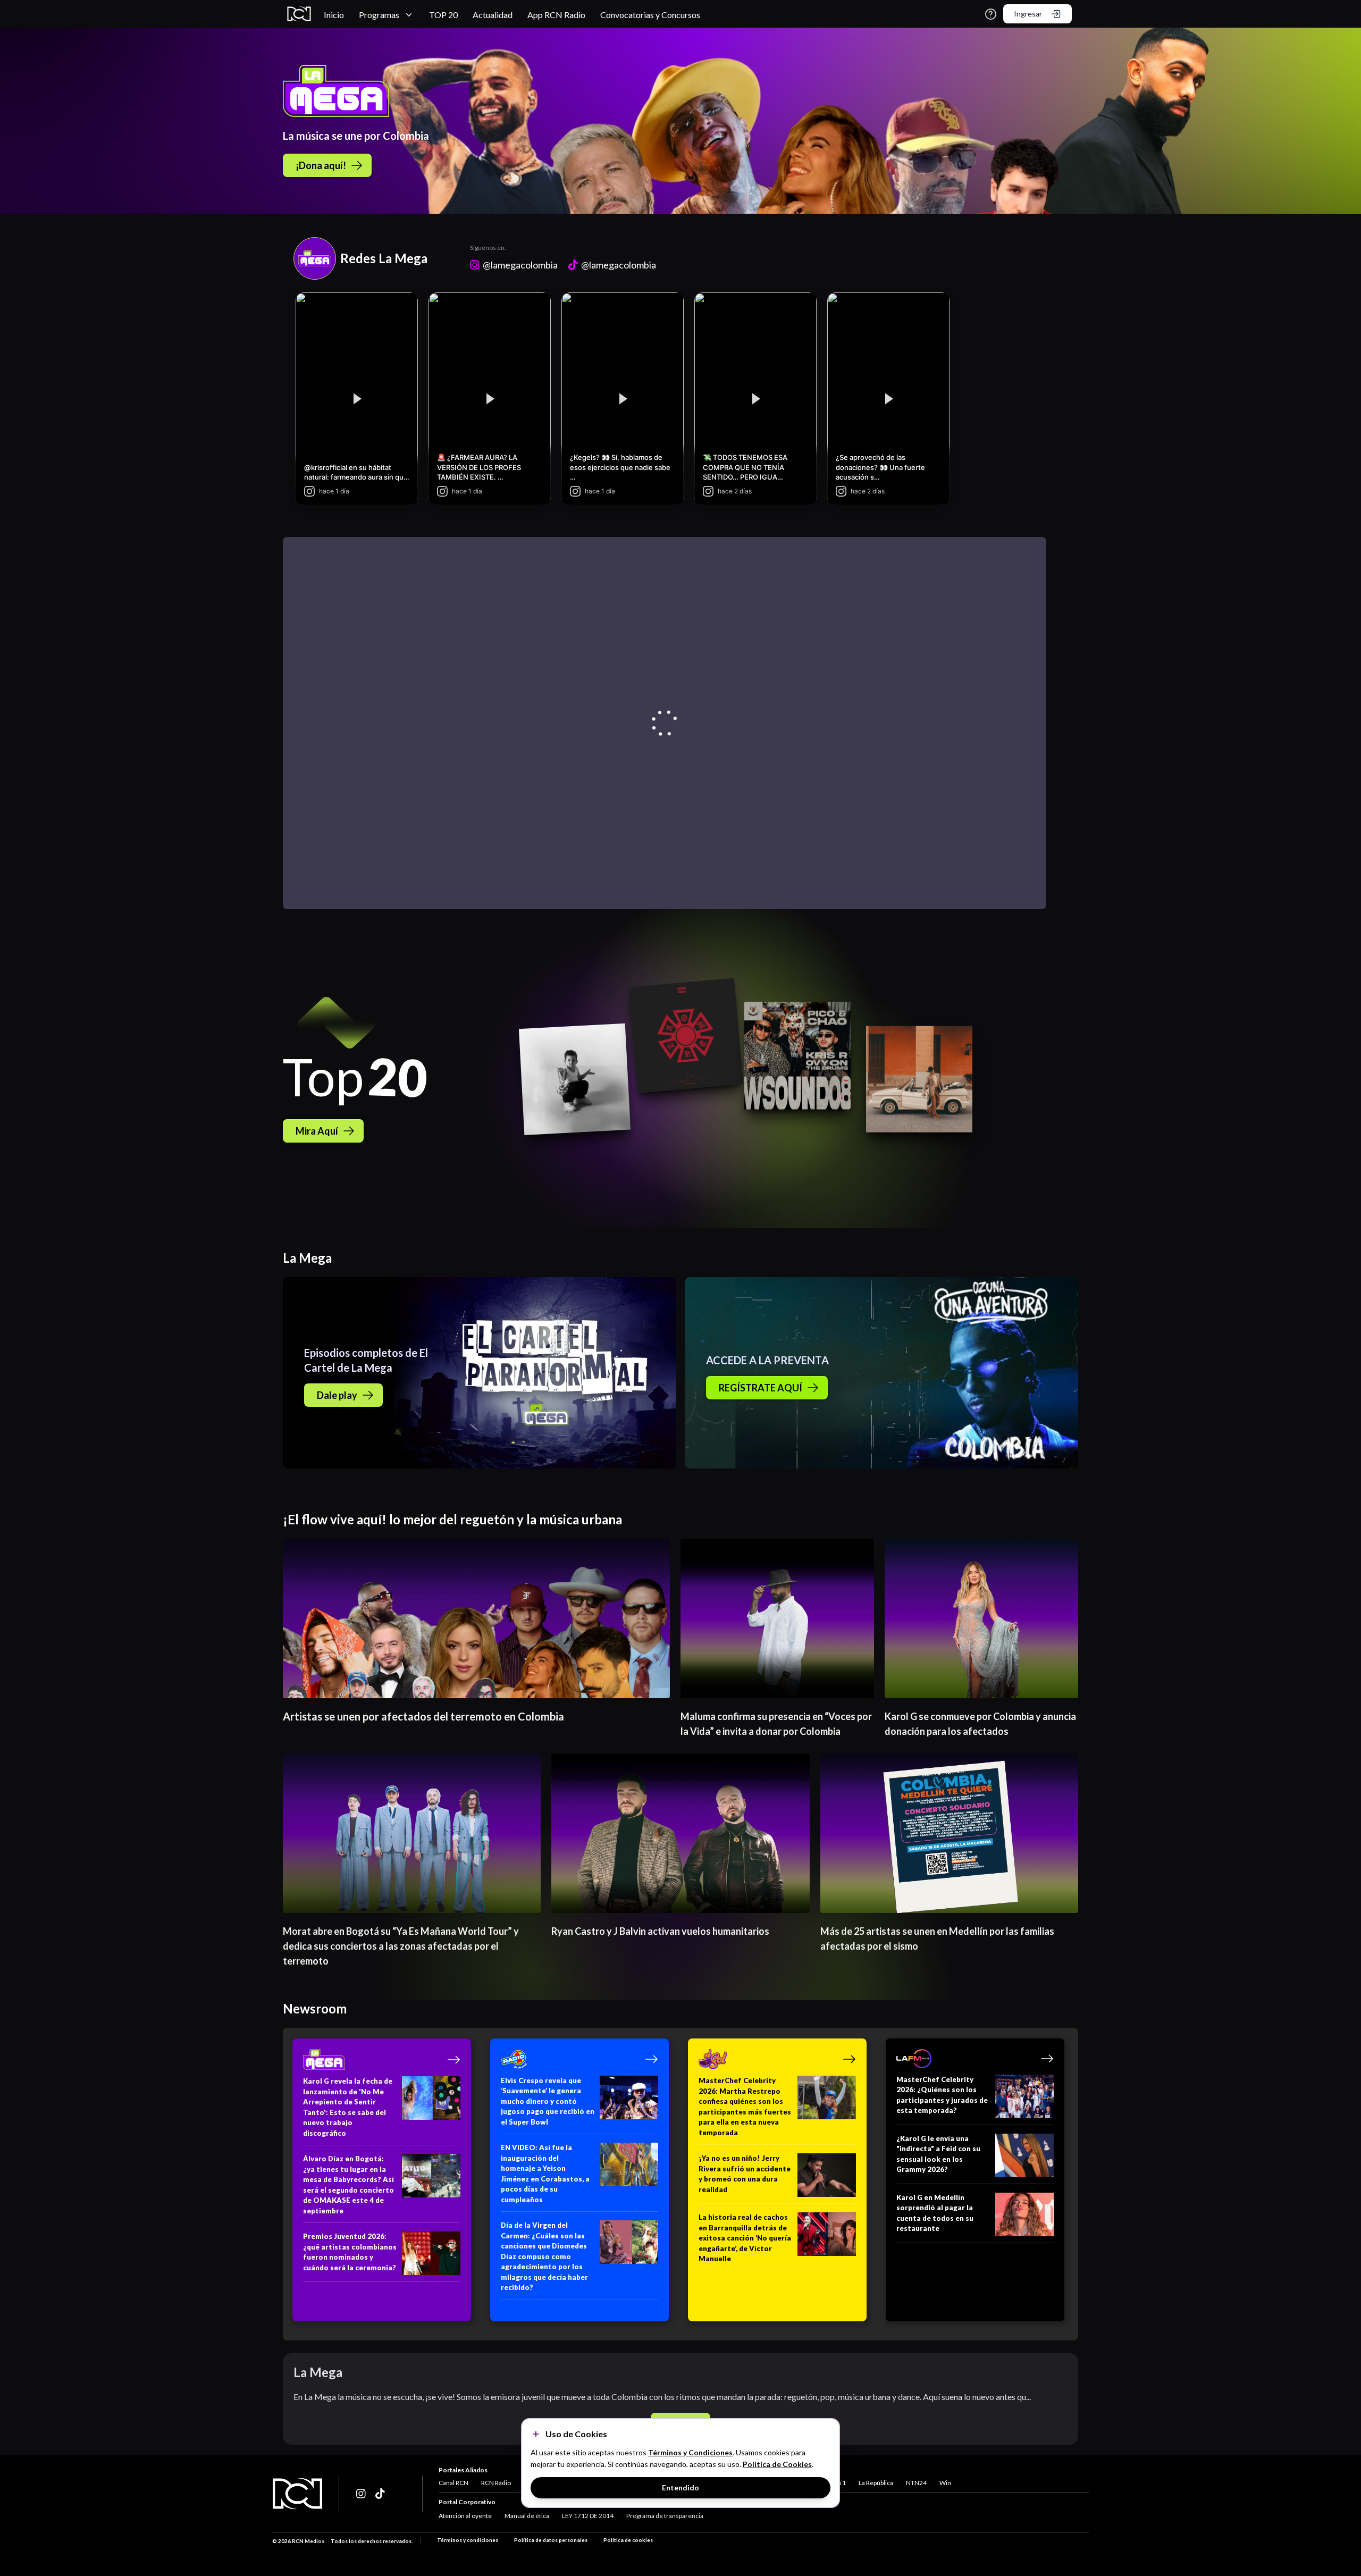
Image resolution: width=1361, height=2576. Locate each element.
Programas (379, 15)
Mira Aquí (317, 1131)
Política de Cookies (777, 2464)
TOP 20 (443, 15)
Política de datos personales (551, 2540)
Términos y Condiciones (690, 2452)
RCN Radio (496, 2483)
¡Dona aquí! (321, 165)
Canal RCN (453, 2483)
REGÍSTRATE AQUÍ (761, 1388)
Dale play (337, 1395)
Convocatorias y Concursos (650, 15)
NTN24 (916, 2483)
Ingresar (1028, 14)
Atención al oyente (465, 2516)
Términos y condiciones (468, 2540)
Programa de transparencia (665, 2516)
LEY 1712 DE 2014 (588, 2516)
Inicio (334, 15)
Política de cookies (628, 2540)
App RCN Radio (556, 15)
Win (945, 2483)
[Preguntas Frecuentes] (991, 14)
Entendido (680, 2487)
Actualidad (493, 15)
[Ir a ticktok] (362, 2494)
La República (876, 2483)
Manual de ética (527, 2516)
